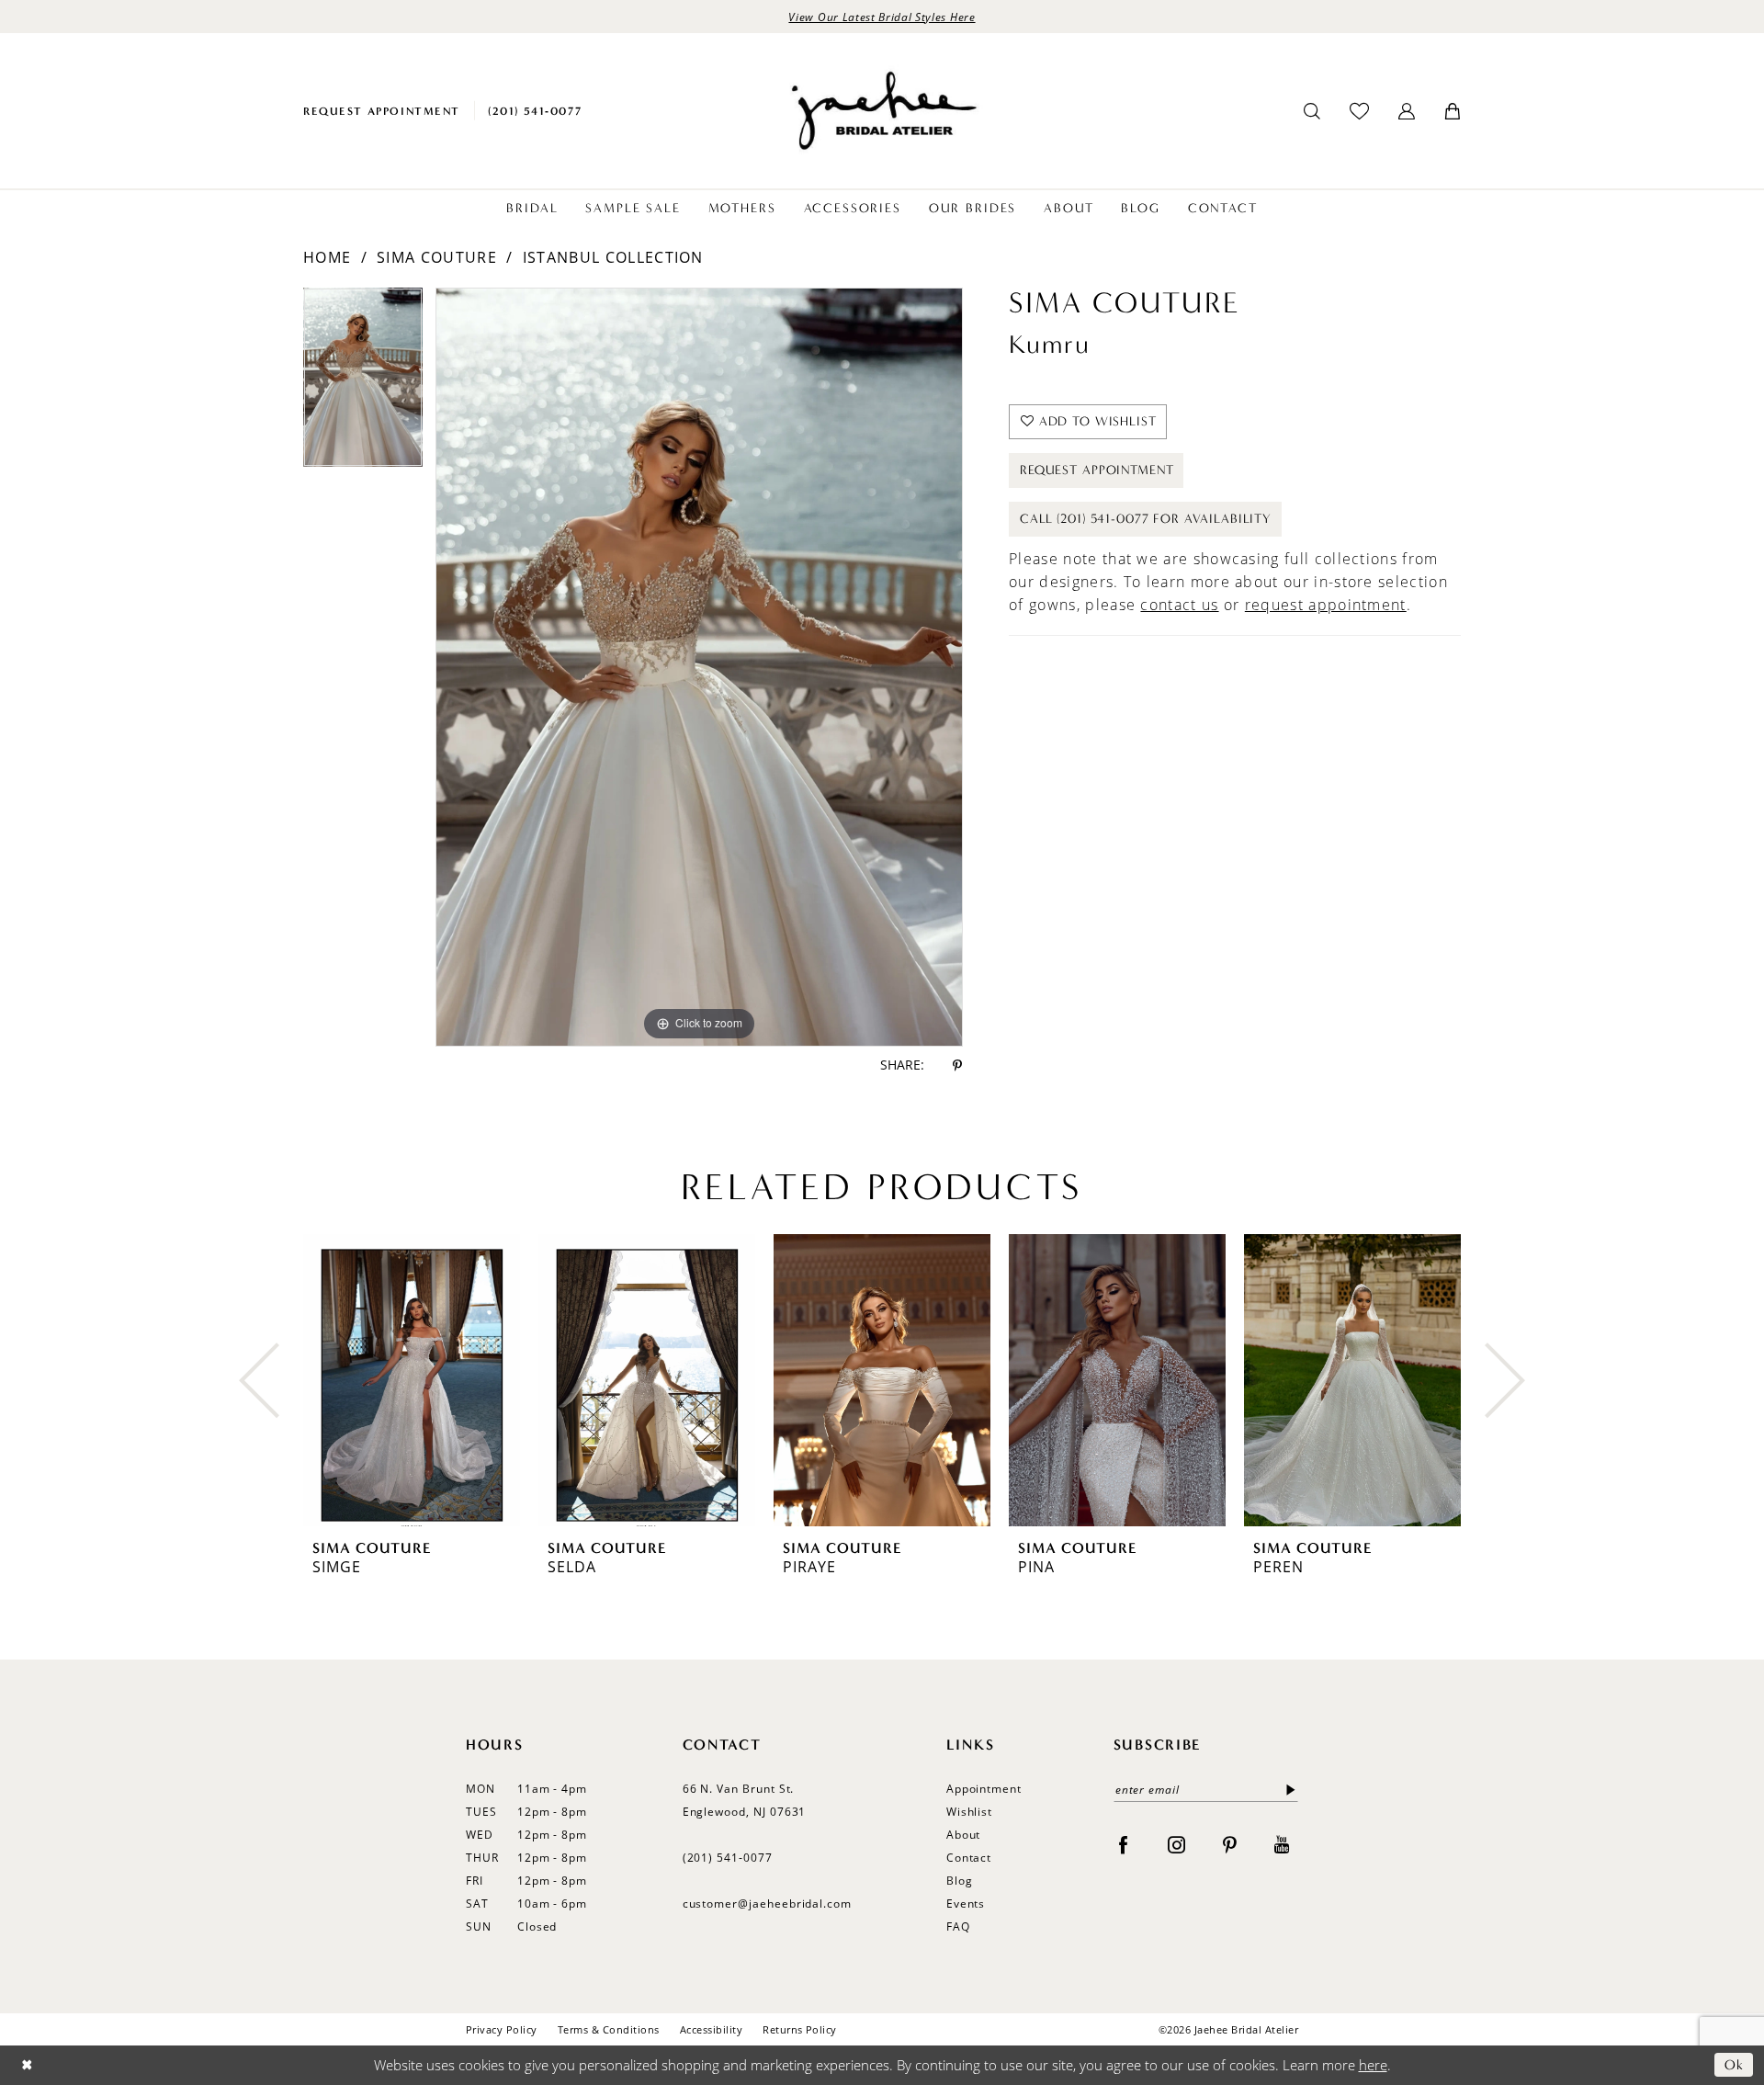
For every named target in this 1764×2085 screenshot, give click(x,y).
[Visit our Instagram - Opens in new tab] (1176, 1844)
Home (327, 257)
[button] (1407, 111)
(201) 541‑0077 (728, 1858)
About (964, 1835)
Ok (1734, 2065)
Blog (960, 1881)
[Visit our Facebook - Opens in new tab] (1123, 1844)
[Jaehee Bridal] (882, 111)
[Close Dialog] (27, 2065)
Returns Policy (800, 2029)
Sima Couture (437, 257)
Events (966, 1904)
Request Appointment (1097, 470)
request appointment (1326, 605)
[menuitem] (382, 111)
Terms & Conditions (609, 2029)
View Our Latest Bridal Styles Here (882, 17)
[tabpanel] (363, 384)
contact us (1179, 605)
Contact (969, 1858)
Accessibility (711, 2029)
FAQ (958, 1926)
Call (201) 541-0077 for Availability (1146, 519)
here (1373, 2065)
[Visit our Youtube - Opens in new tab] (1282, 1844)
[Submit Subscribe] (1287, 1790)
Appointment (984, 1789)
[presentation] (412, 1380)
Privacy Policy (502, 2029)
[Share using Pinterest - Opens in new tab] (957, 1065)
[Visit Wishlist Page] (1359, 111)
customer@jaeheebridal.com (768, 1904)
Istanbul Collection (613, 257)
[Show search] (1312, 111)
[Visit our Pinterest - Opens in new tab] (1230, 1844)
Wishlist (970, 1812)
